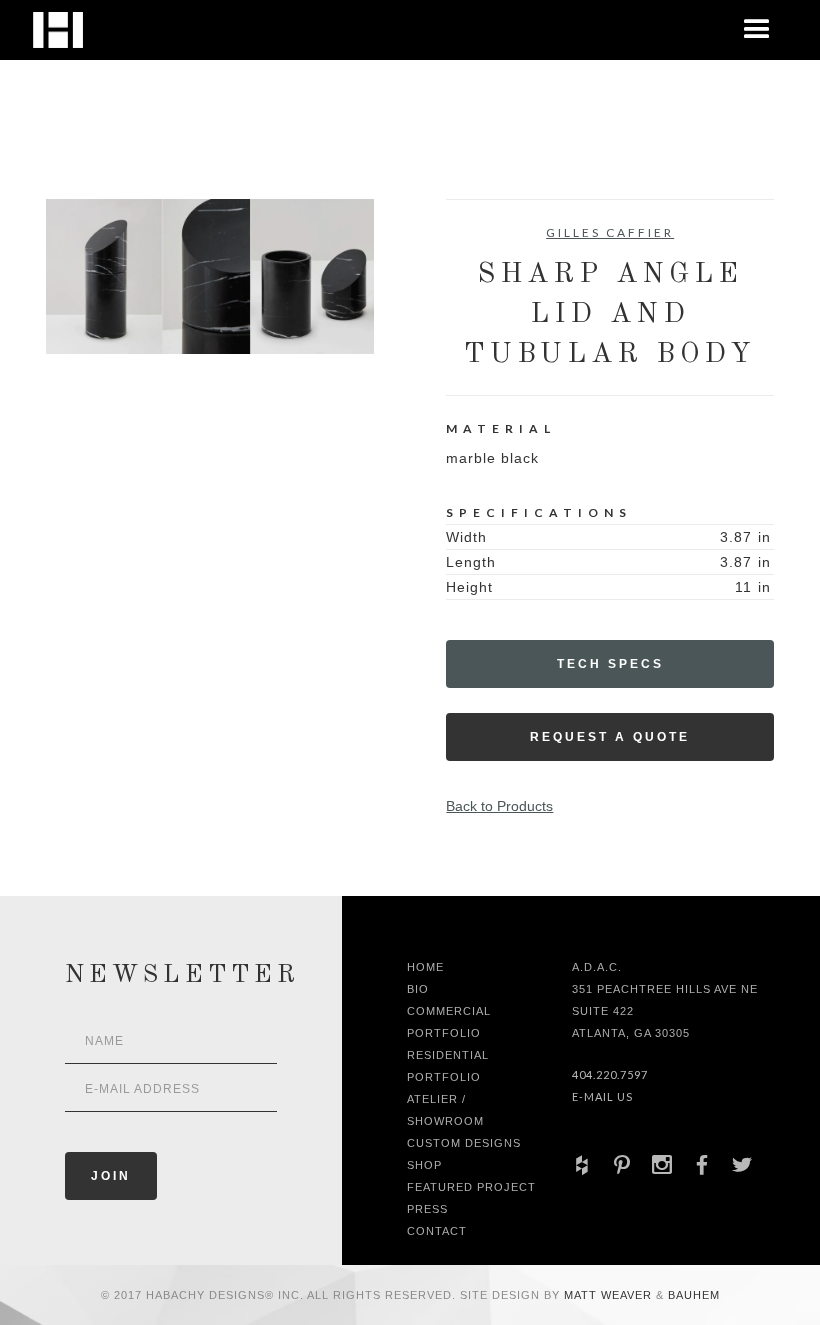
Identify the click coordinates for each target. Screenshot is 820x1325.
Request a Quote (610, 737)
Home (425, 967)
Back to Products (499, 806)
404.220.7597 (610, 1074)
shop (424, 1165)
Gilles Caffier (610, 232)
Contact (437, 1231)
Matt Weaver (610, 1295)
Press (427, 1209)
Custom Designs (464, 1143)
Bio (418, 989)
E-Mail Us (602, 1096)
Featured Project (471, 1187)
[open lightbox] (210, 276)
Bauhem (692, 1295)
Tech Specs (610, 664)
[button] (757, 30)
